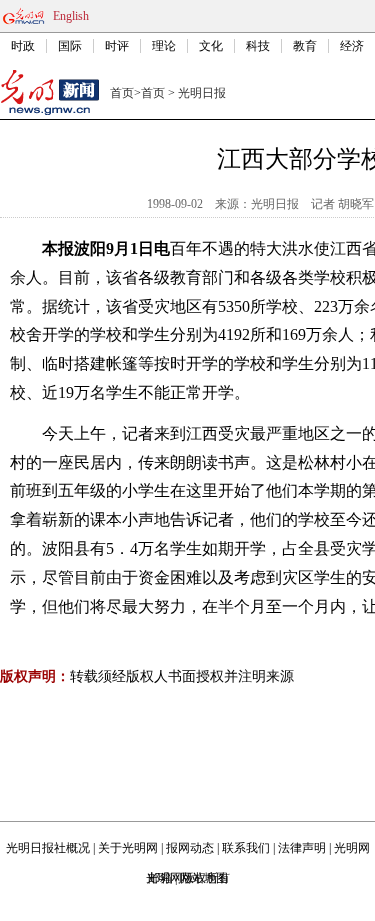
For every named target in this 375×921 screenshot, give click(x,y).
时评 (117, 46)
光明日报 (202, 93)
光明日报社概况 (48, 848)
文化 (211, 46)
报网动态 (190, 848)
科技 (258, 46)
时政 (23, 46)
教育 (305, 46)
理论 (164, 46)
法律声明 (302, 848)
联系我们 (246, 848)
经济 (352, 46)
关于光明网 (128, 848)
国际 (70, 46)
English (71, 16)
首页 (122, 93)
